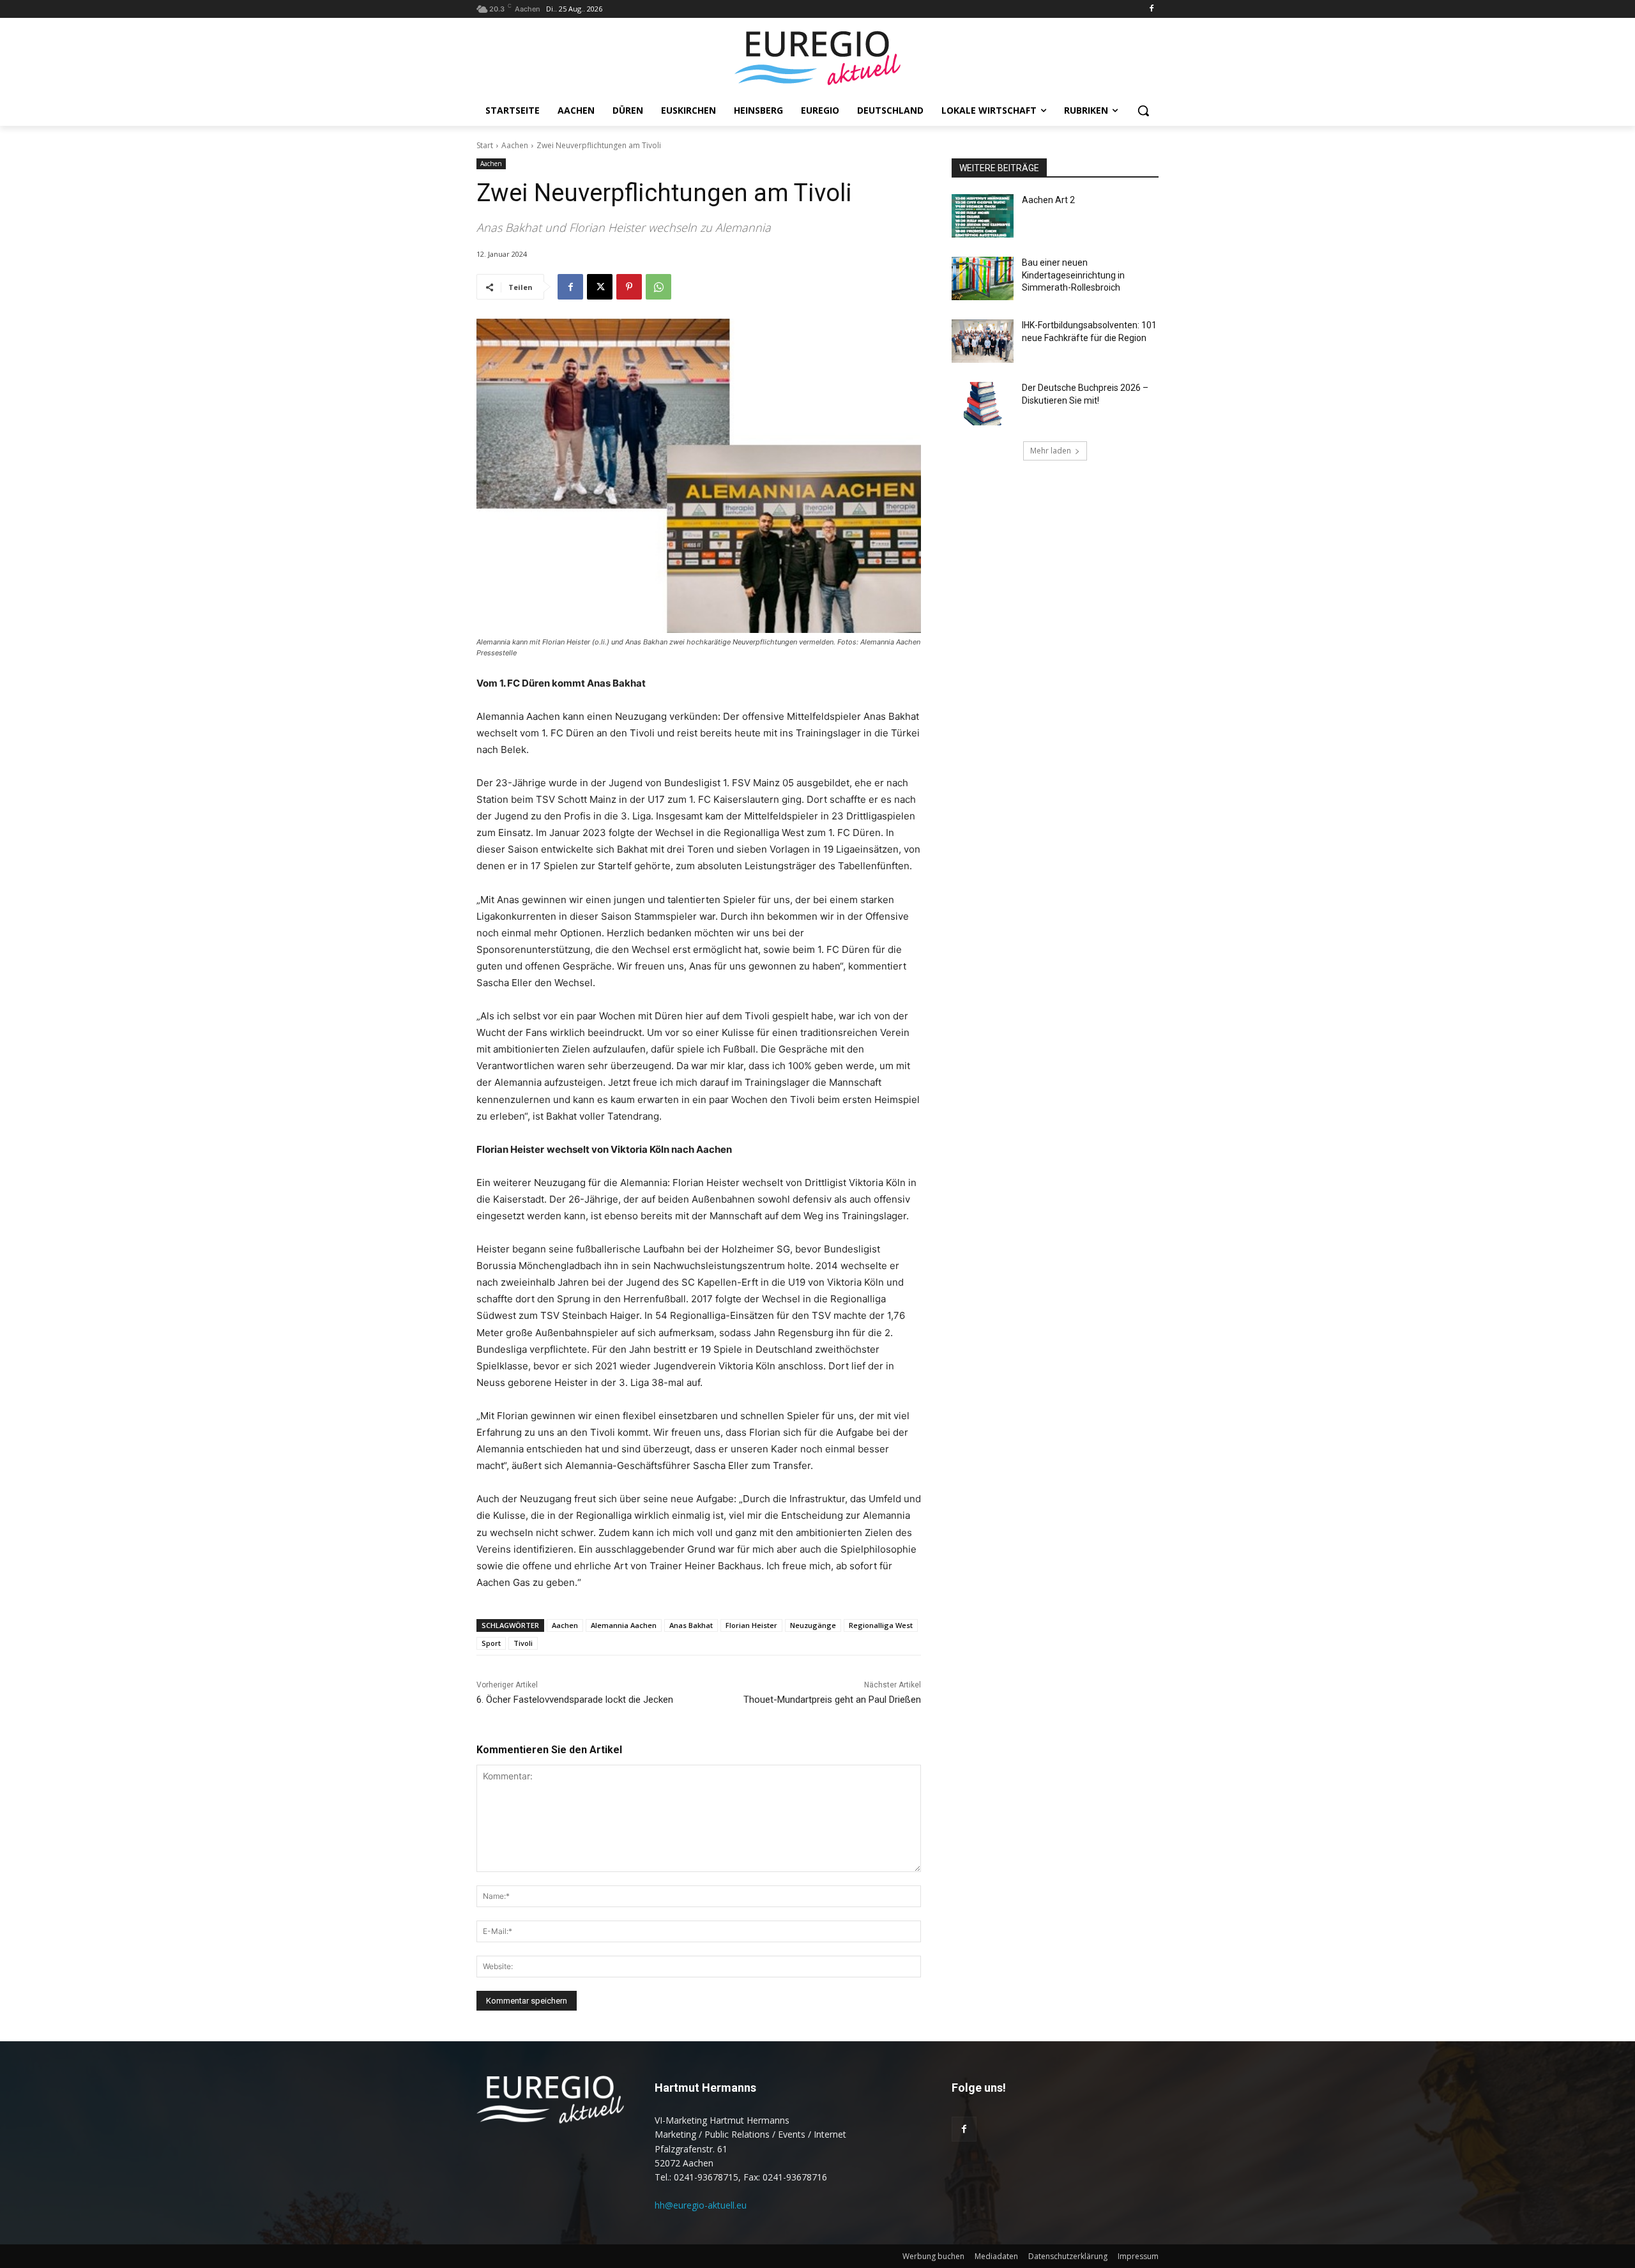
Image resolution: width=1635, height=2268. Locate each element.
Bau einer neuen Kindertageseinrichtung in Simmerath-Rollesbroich (1073, 275)
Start (485, 145)
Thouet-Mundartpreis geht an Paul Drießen (832, 1700)
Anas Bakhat (691, 1625)
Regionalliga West (881, 1625)
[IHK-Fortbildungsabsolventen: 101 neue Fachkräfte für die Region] (983, 341)
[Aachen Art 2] (983, 216)
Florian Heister (751, 1625)
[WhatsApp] (658, 287)
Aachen (515, 145)
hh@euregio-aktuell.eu (701, 2205)
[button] (1143, 110)
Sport (491, 1643)
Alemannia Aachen (624, 1625)
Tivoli (523, 1643)
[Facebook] (1151, 9)
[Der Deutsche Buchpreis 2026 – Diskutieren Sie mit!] (983, 404)
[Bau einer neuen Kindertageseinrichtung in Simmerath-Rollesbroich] (983, 278)
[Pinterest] (629, 287)
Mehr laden (1051, 451)
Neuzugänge (813, 1625)
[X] (600, 287)
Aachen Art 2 (1048, 200)
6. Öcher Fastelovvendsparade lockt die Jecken (575, 1700)
